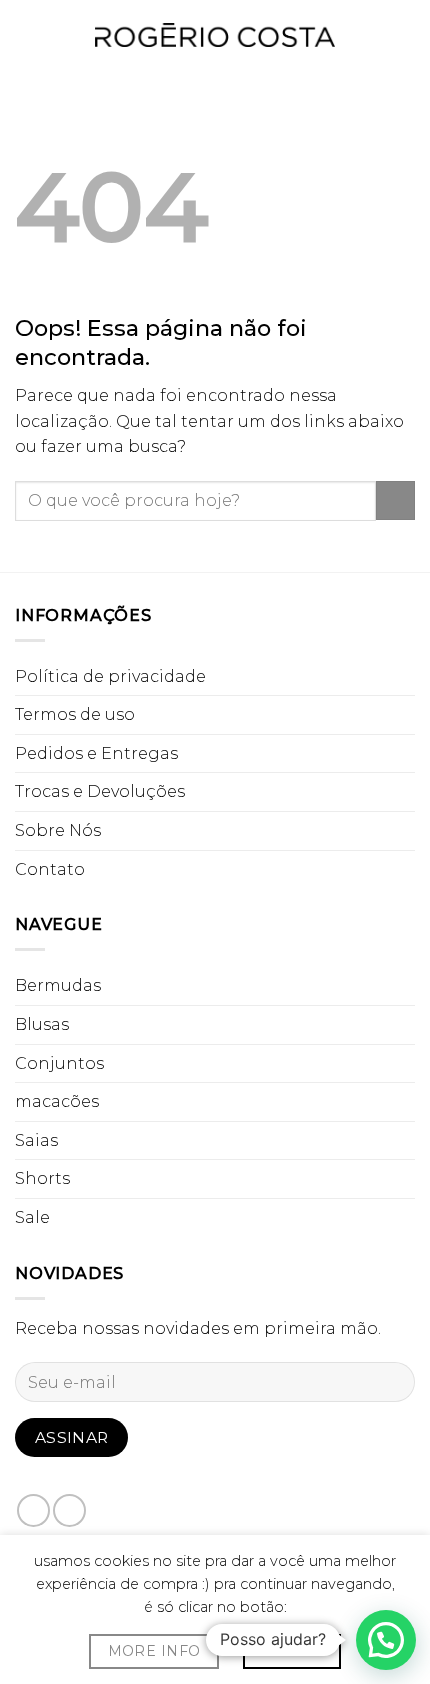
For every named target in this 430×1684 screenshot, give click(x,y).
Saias (36, 1140)
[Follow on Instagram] (69, 1510)
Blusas (42, 1024)
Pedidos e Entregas (96, 753)
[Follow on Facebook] (33, 1510)
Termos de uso (75, 714)
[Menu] (27, 34)
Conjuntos (59, 1063)
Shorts (42, 1178)
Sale (32, 1217)
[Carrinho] (405, 35)
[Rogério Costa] (215, 35)
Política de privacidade (110, 676)
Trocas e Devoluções (100, 791)
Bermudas (58, 985)
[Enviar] (395, 500)
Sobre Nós (58, 830)
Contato (50, 869)
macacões (57, 1101)
